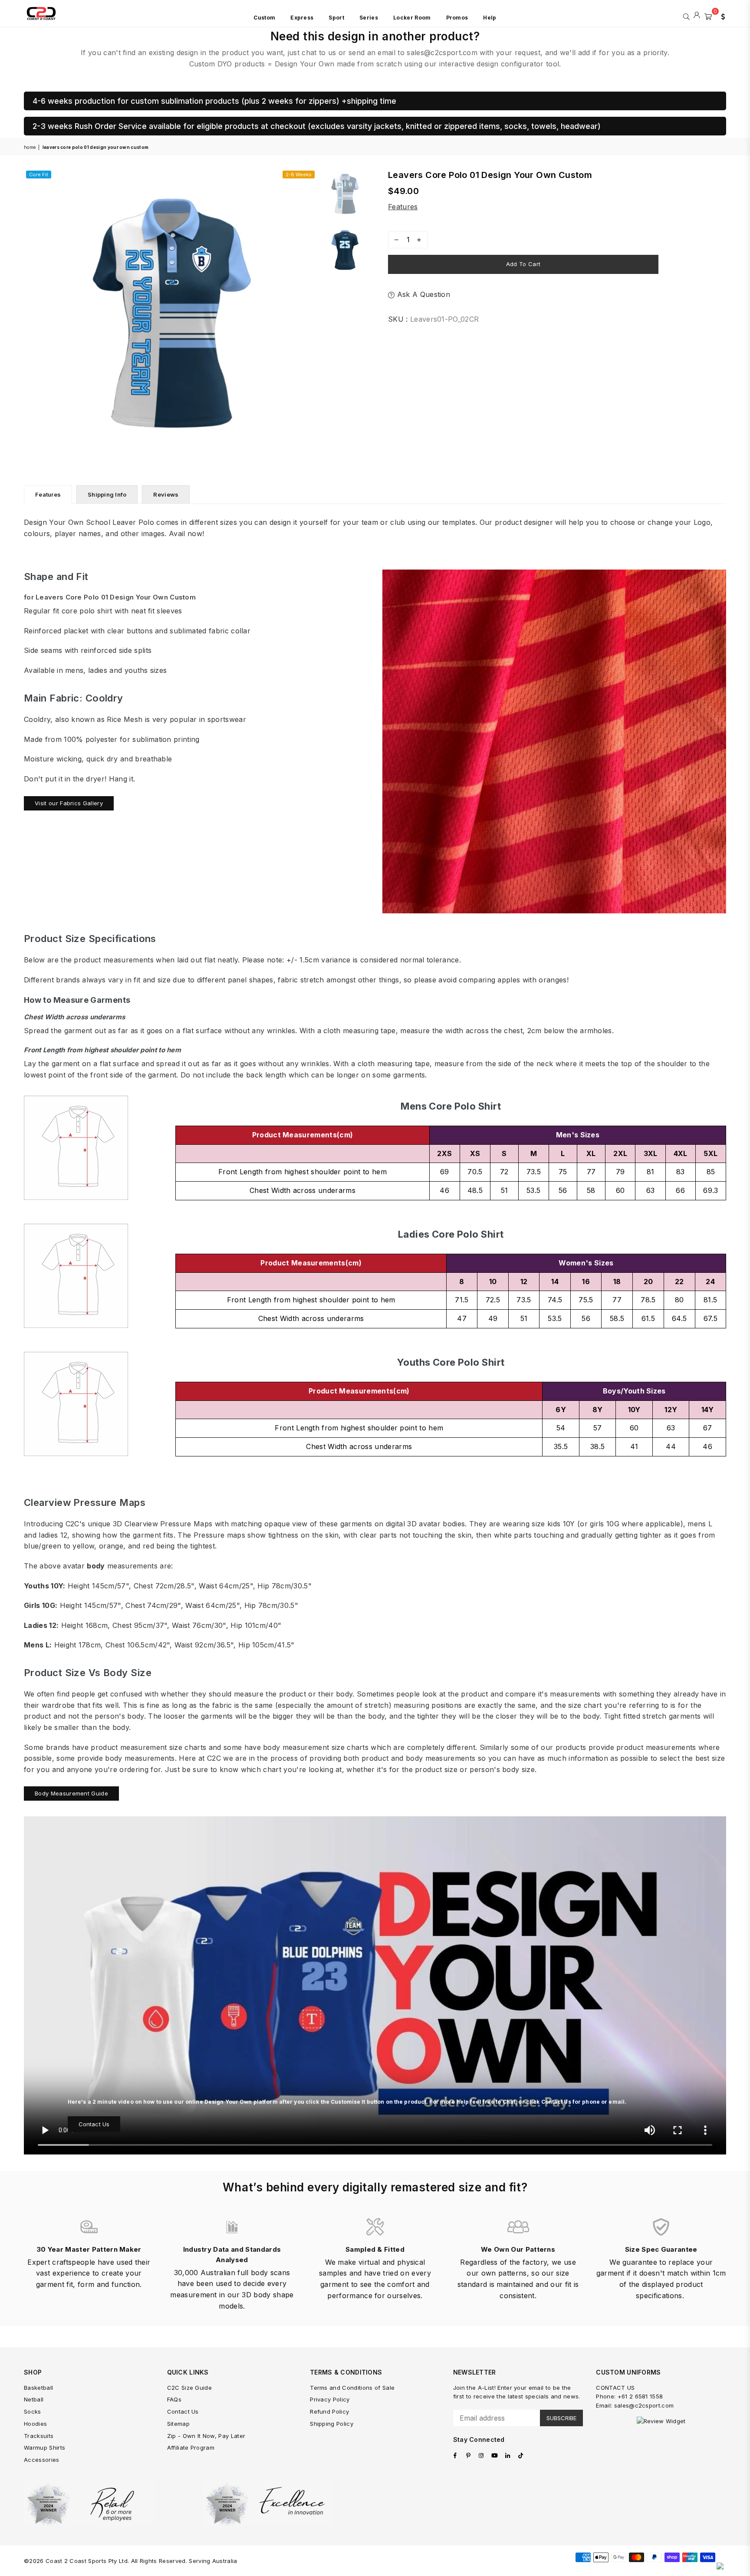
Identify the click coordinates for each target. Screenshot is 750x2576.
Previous (31, 315)
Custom (264, 18)
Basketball (38, 2388)
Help (490, 18)
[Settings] (721, 16)
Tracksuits (39, 2436)
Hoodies (35, 2424)
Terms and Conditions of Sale (352, 2388)
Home (30, 147)
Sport (336, 18)
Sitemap (178, 2424)
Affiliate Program (191, 2448)
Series (369, 18)
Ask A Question (422, 294)
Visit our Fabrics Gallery (69, 803)
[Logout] (697, 16)
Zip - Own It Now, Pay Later (206, 2436)
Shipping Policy (332, 2424)
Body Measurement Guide (71, 1793)
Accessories (42, 2460)
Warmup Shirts (44, 2448)
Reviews (166, 494)
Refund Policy (329, 2411)
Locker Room (412, 18)
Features (403, 207)
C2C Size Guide (189, 2388)
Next (309, 315)
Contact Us (94, 2124)
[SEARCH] (686, 16)
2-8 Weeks (299, 175)
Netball (34, 2399)
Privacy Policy (330, 2399)
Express (302, 18)
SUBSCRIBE (561, 2418)
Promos (457, 18)
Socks (33, 2411)
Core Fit (39, 175)
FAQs (174, 2399)
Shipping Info (107, 494)
